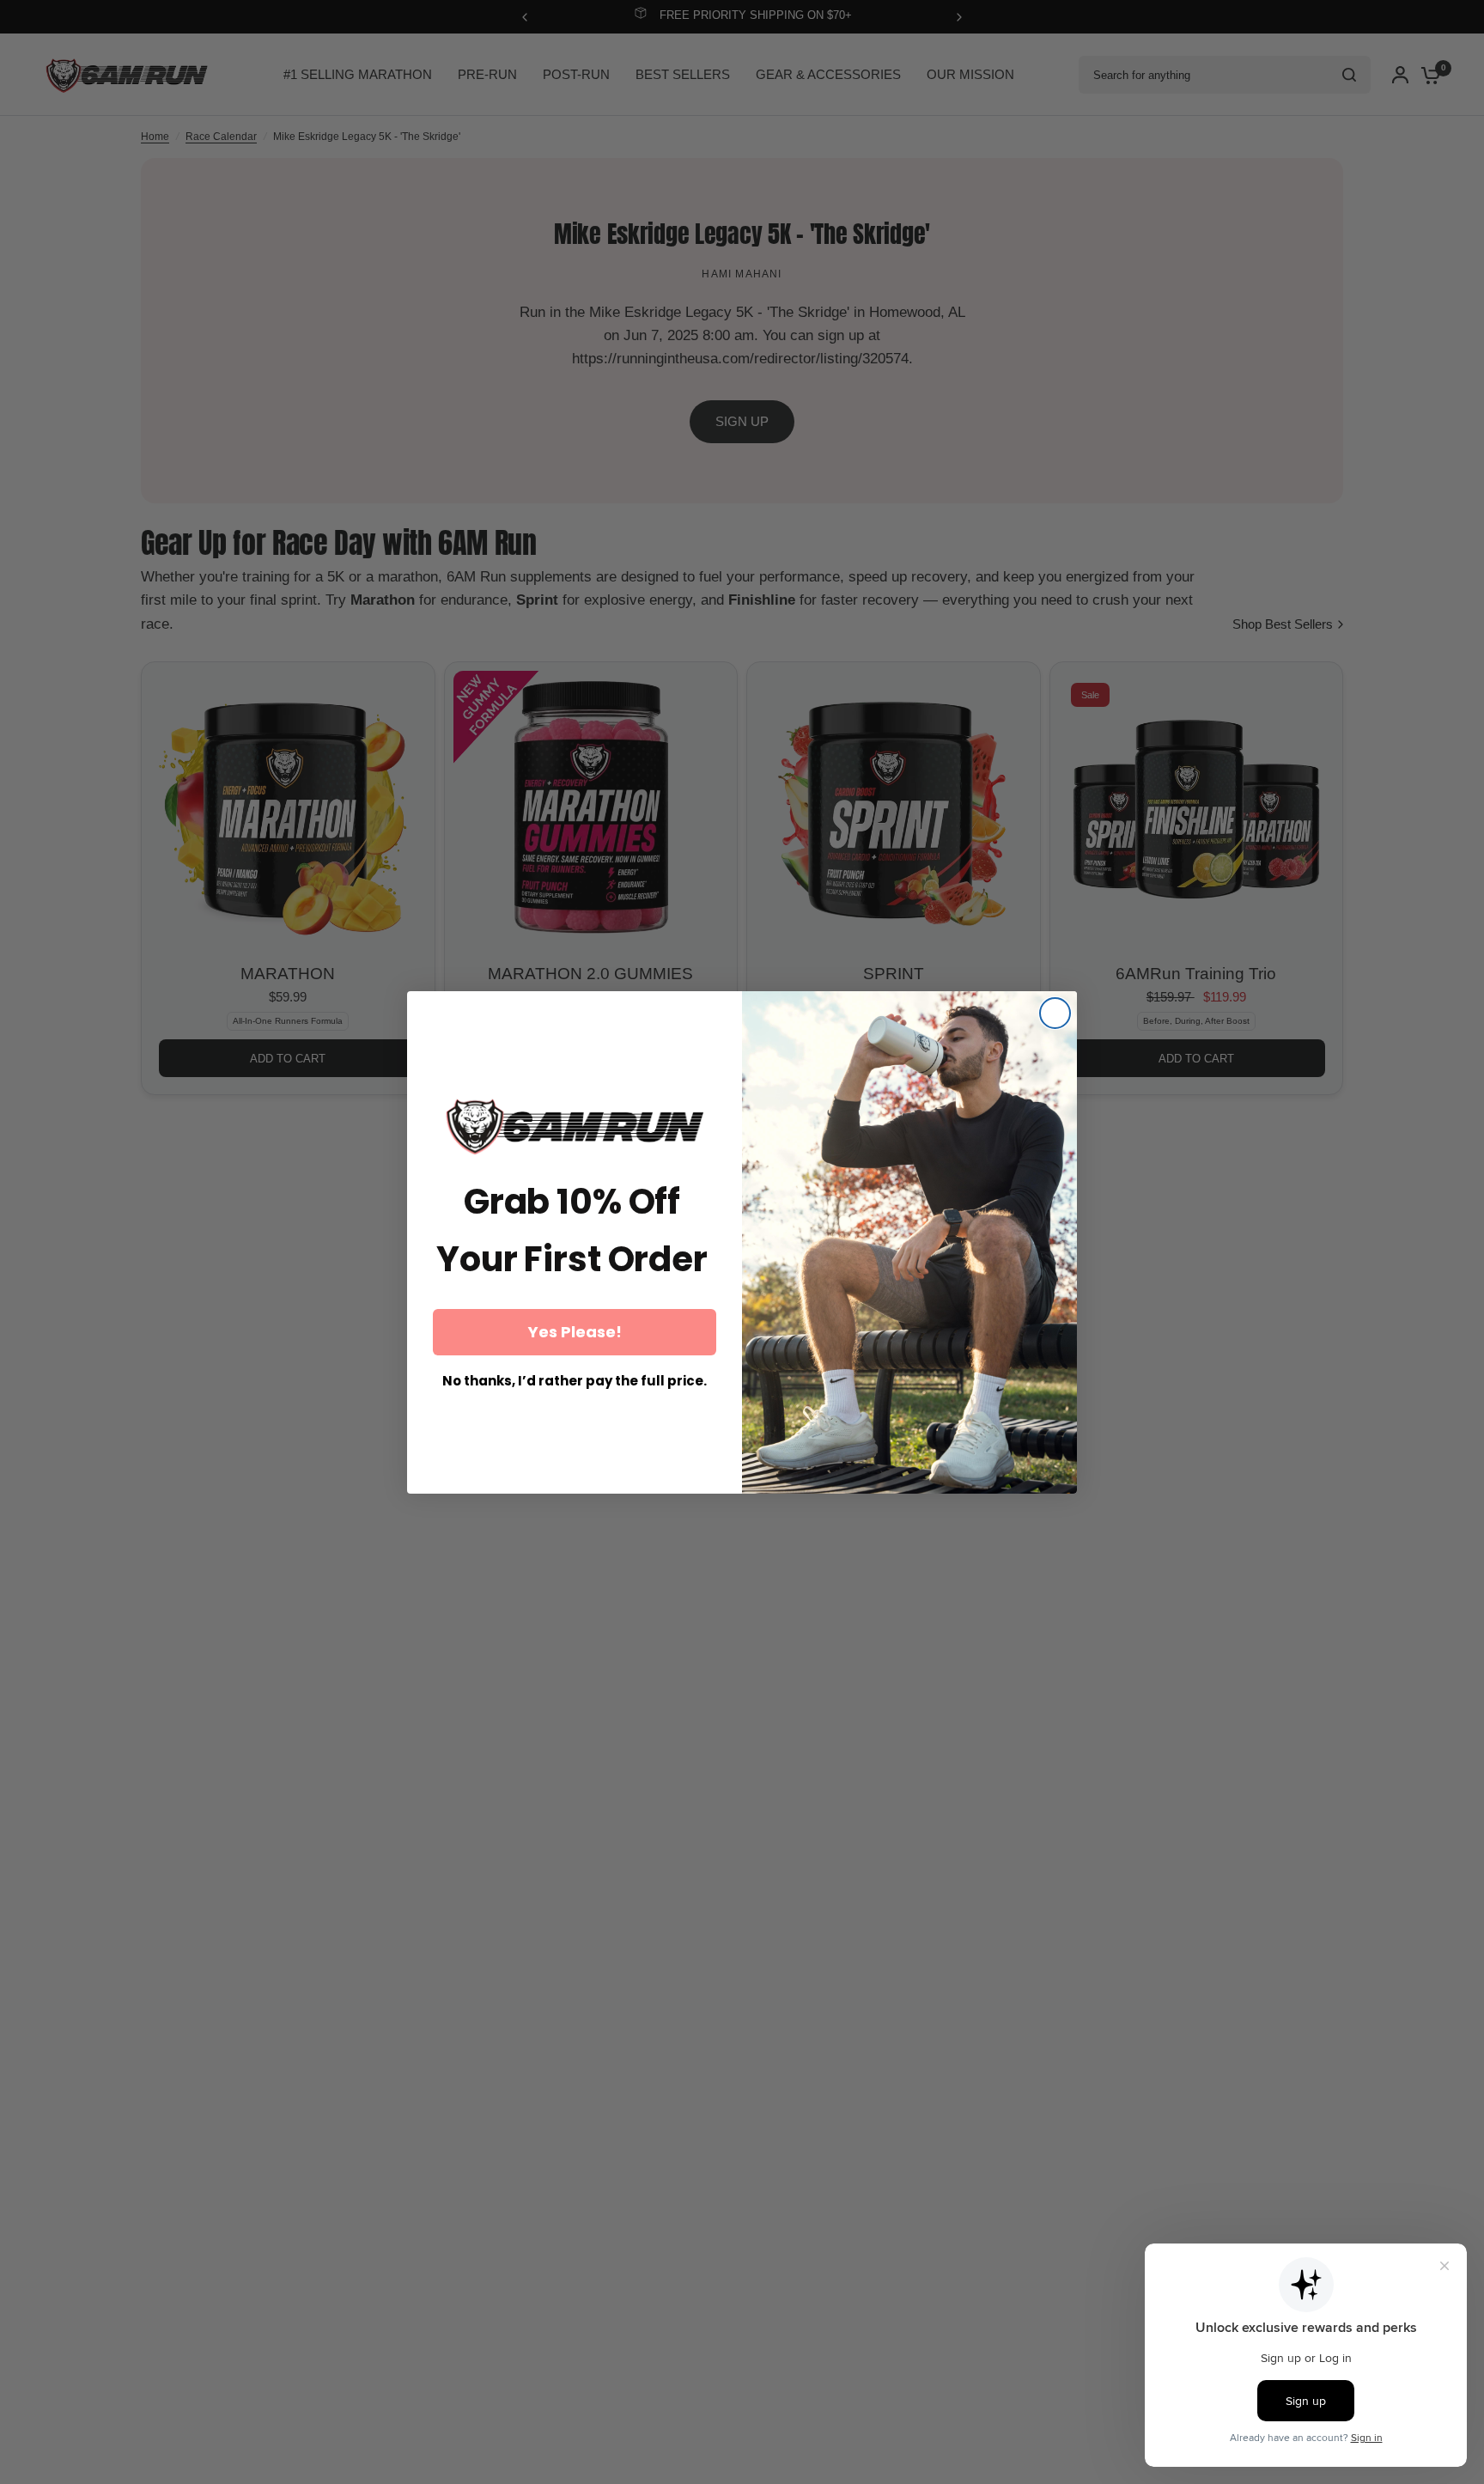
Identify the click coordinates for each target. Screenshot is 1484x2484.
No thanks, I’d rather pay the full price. (575, 1381)
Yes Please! (575, 1332)
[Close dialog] (1055, 1013)
